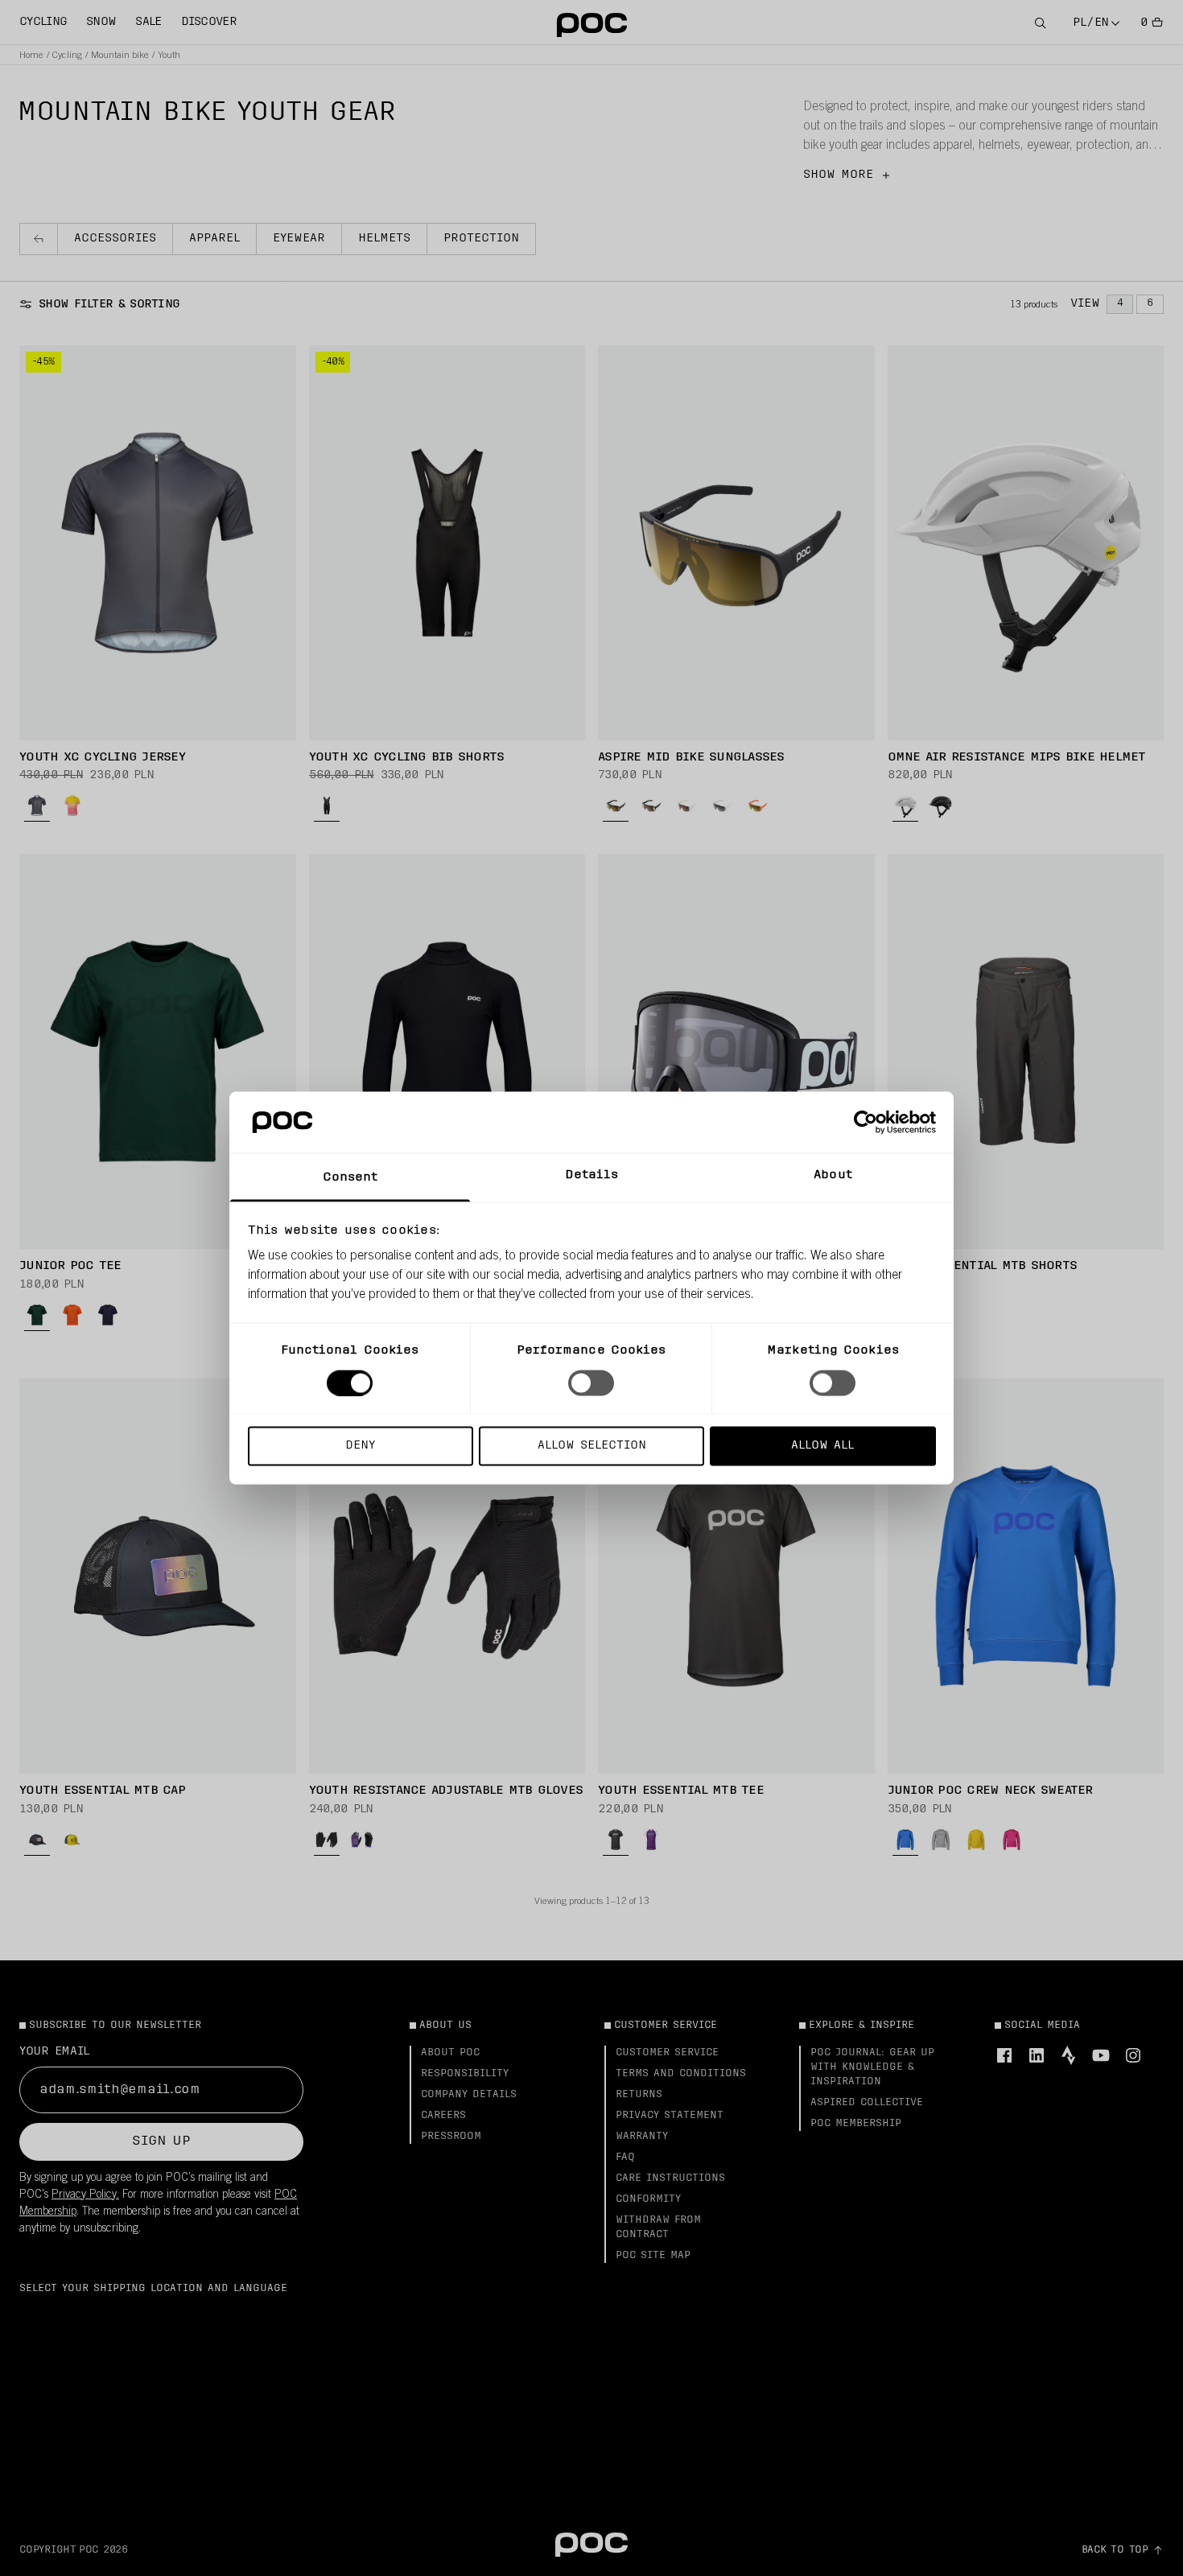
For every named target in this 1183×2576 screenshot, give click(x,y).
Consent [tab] (350, 1178)
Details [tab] (592, 1175)
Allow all (822, 1446)
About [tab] (833, 1175)
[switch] (591, 1383)
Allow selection (592, 1446)
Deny (360, 1446)
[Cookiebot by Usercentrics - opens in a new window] (866, 1122)
